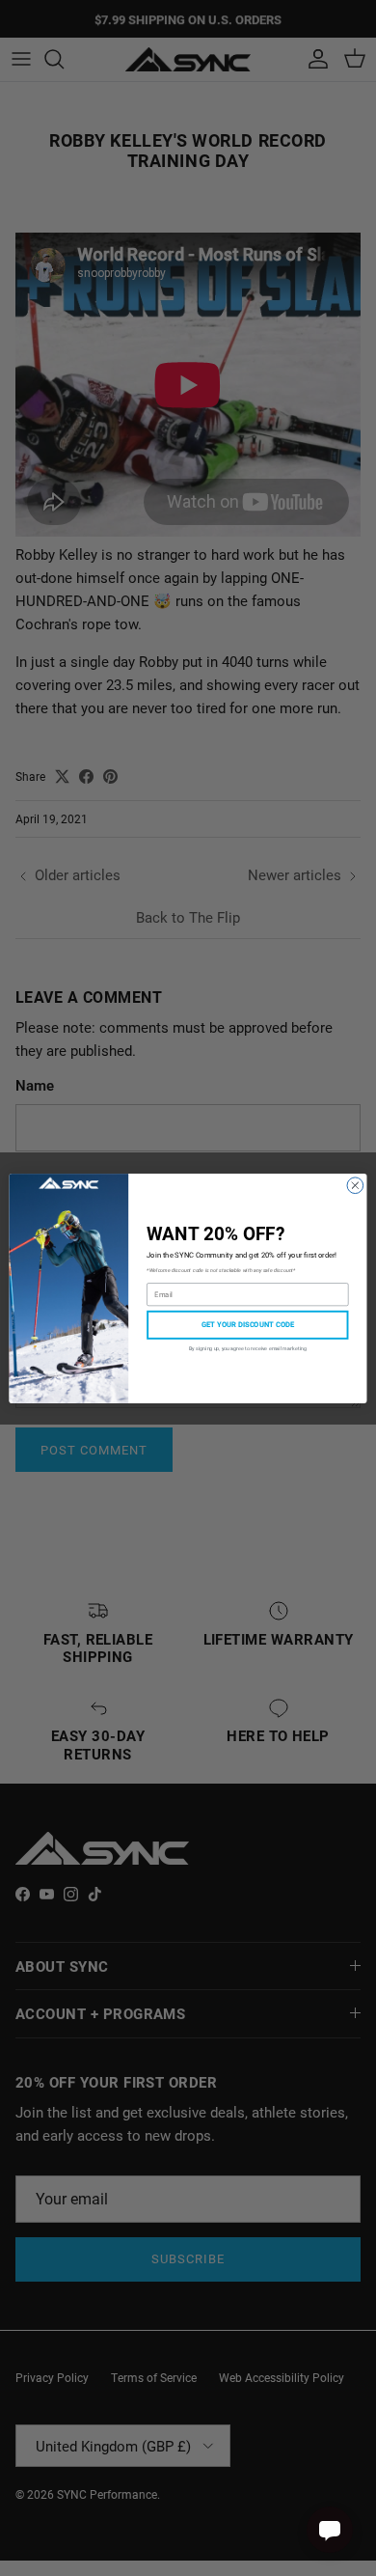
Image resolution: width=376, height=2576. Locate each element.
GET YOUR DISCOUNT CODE (248, 1324)
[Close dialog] (355, 1185)
